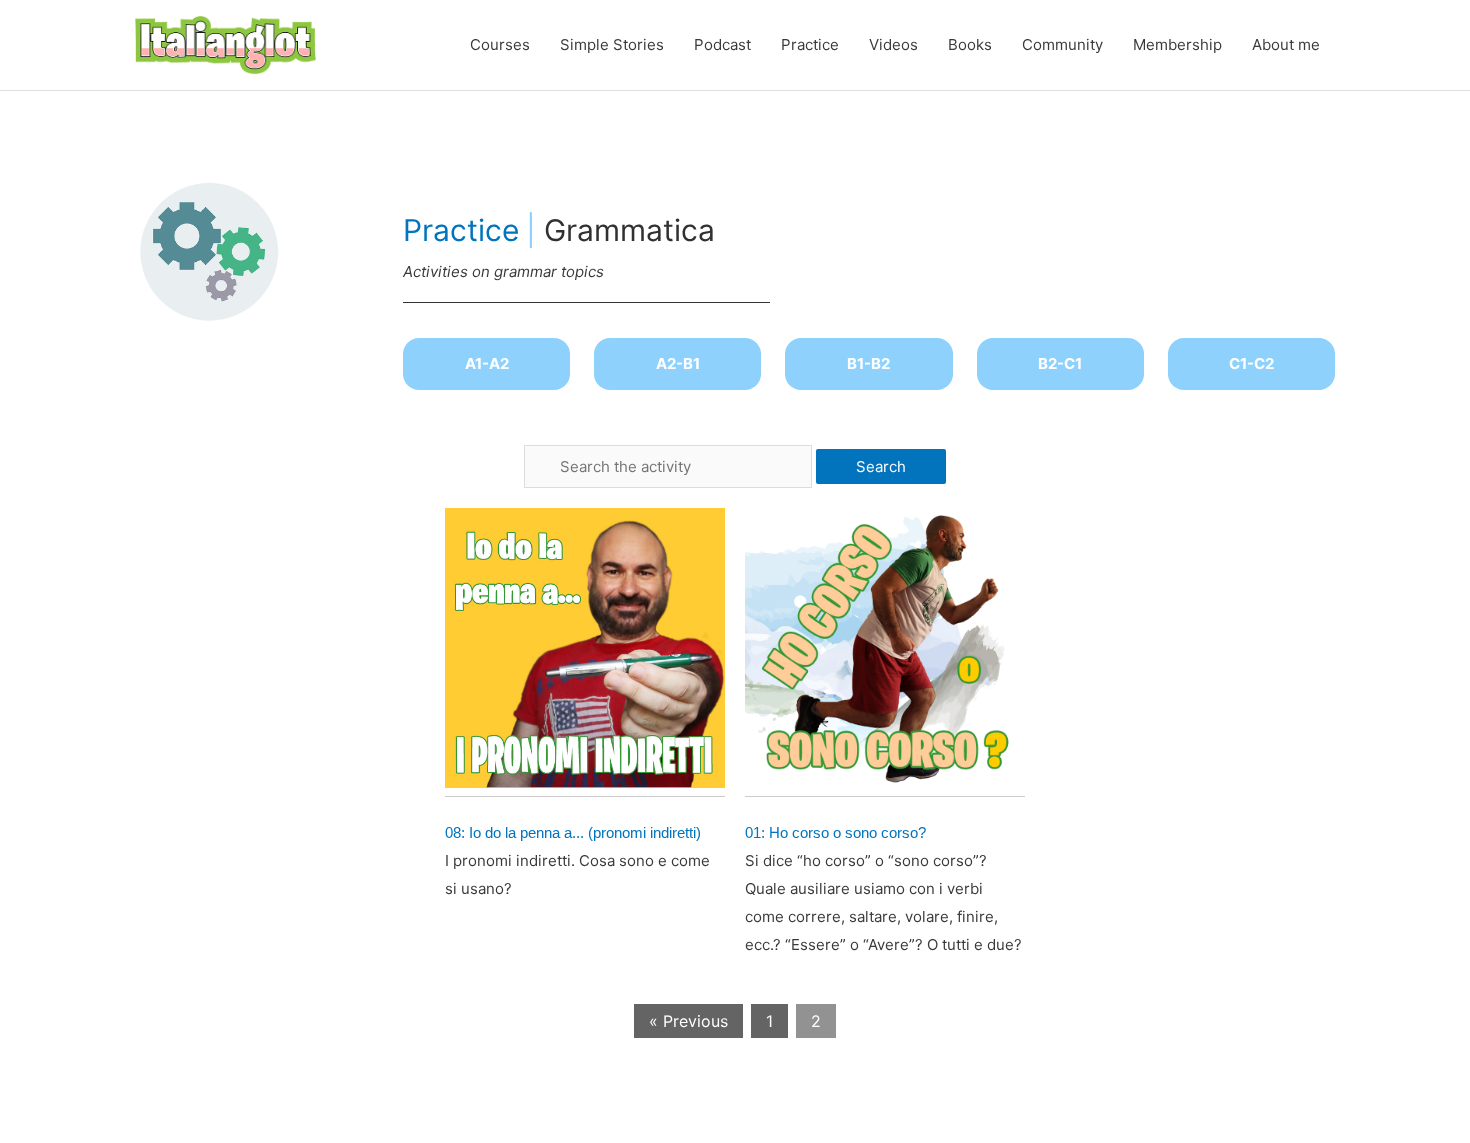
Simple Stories (612, 44)
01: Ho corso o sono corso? (835, 832)
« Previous (688, 1021)
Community (1062, 44)
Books (970, 44)
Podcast (722, 44)
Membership (1177, 44)
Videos (893, 44)
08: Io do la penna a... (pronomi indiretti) (573, 832)
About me (1286, 44)
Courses (500, 44)
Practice (810, 44)
